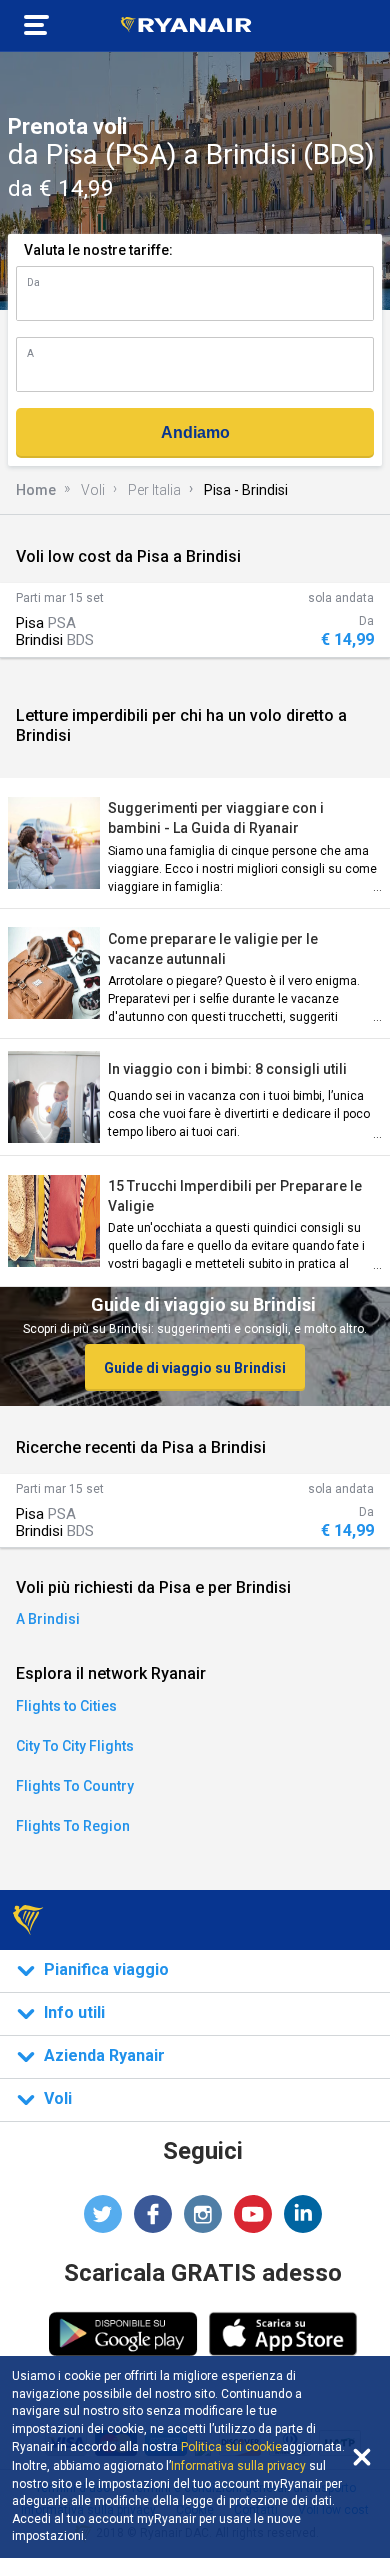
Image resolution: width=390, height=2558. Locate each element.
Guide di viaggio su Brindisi (195, 1368)
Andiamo (195, 432)
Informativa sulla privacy (238, 2466)
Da (33, 282)
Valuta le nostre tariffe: (98, 250)
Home (36, 490)
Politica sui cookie (231, 2447)
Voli (93, 490)
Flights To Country (75, 1786)
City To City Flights (75, 1746)
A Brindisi (48, 1619)
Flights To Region (73, 1826)
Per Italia (154, 490)
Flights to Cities (66, 1706)
